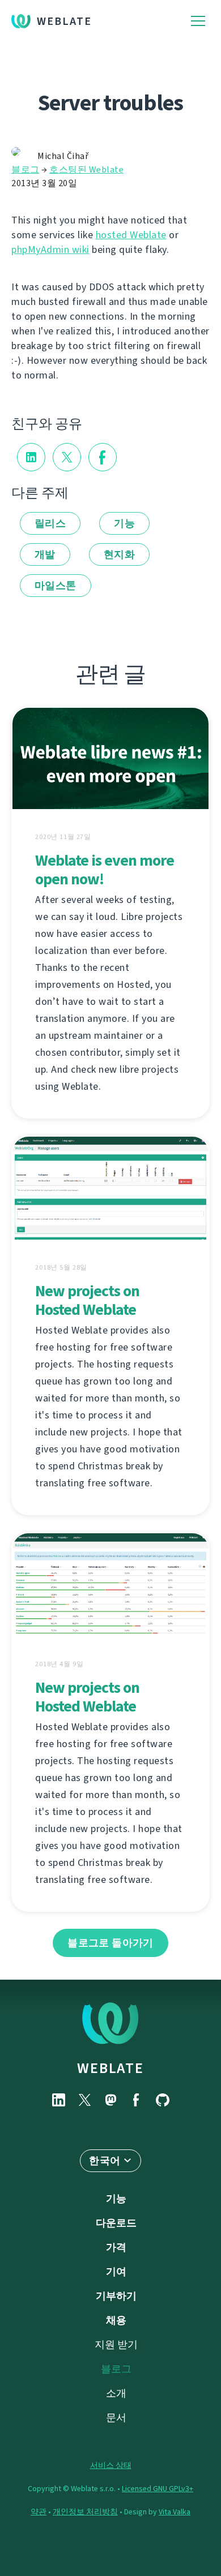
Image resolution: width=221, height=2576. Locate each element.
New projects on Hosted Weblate (87, 1300)
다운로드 (116, 2223)
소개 (116, 2393)
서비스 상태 (111, 2465)
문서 (116, 2418)
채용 (116, 2320)
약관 (39, 2512)
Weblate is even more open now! (105, 870)
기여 (116, 2272)
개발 (45, 554)
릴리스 (50, 523)
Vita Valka (175, 2512)
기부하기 (116, 2296)
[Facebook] (137, 2100)
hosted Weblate (131, 235)
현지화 (119, 554)
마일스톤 (56, 586)
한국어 (105, 2161)
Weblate (64, 21)
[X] (84, 2100)
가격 (116, 2247)
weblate (110, 2068)
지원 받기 (116, 2345)
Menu (198, 21)
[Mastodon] (110, 2100)
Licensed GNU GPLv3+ (158, 2489)
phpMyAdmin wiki (50, 250)
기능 (124, 523)
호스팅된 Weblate (86, 169)
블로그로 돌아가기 (110, 1943)
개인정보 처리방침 (85, 2512)
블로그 (25, 169)
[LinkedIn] (58, 2100)
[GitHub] (163, 2100)
